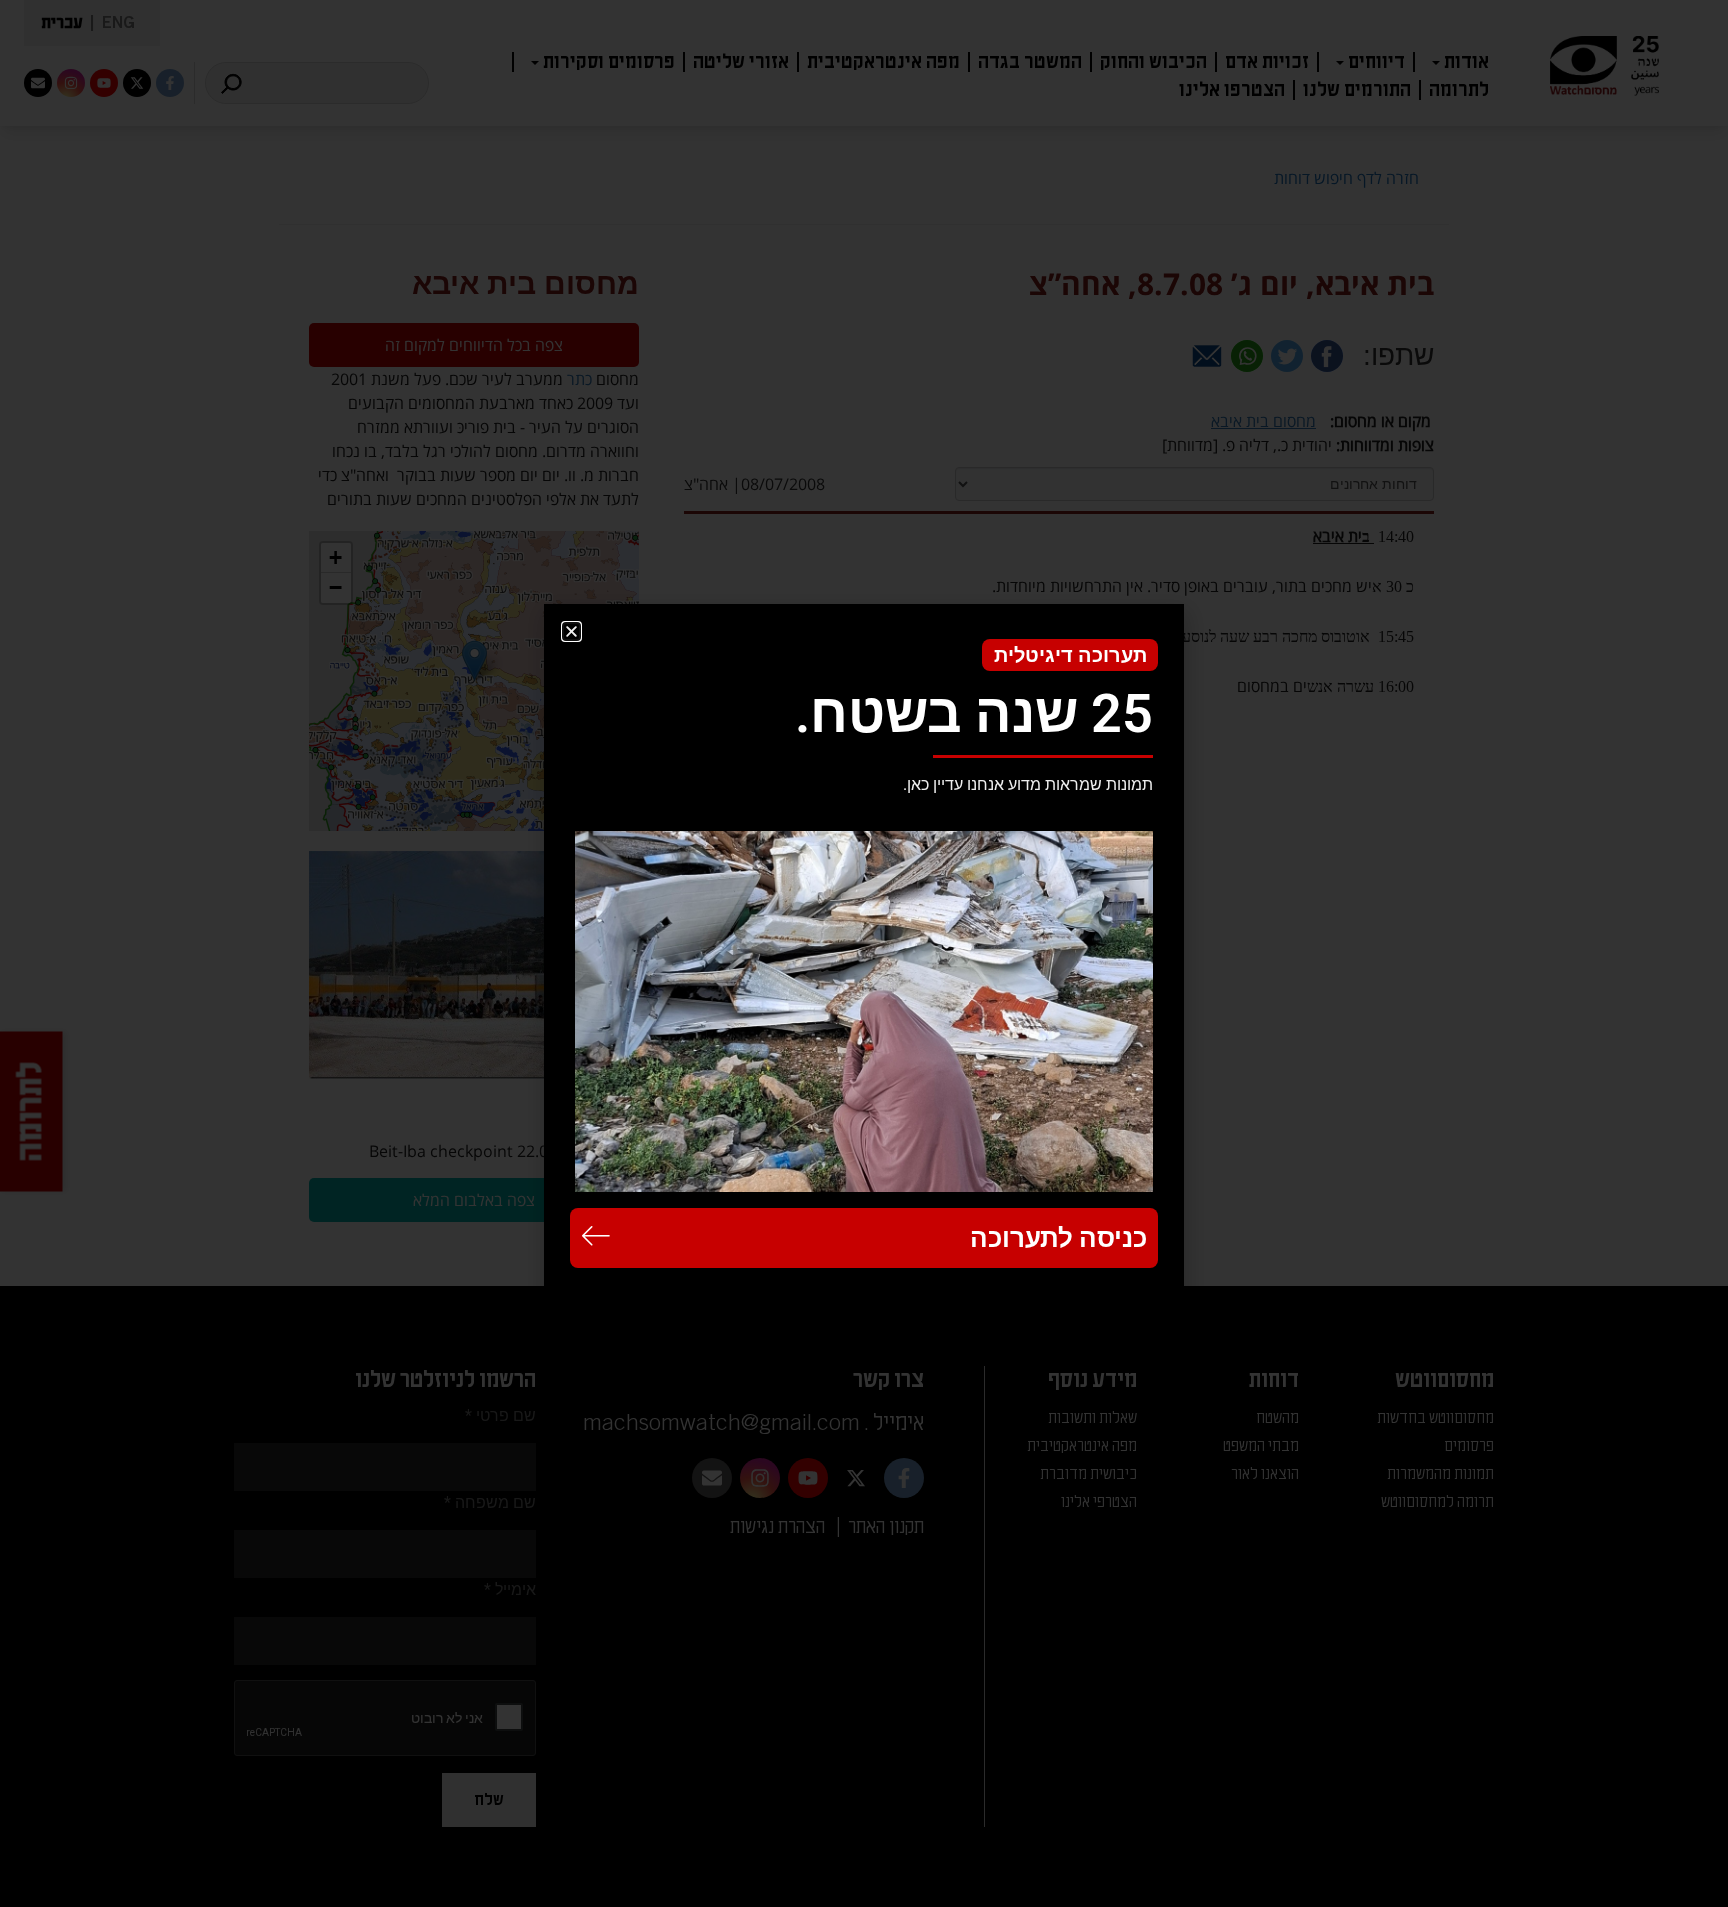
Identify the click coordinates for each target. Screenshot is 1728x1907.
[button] (571, 631)
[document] (864, 953)
